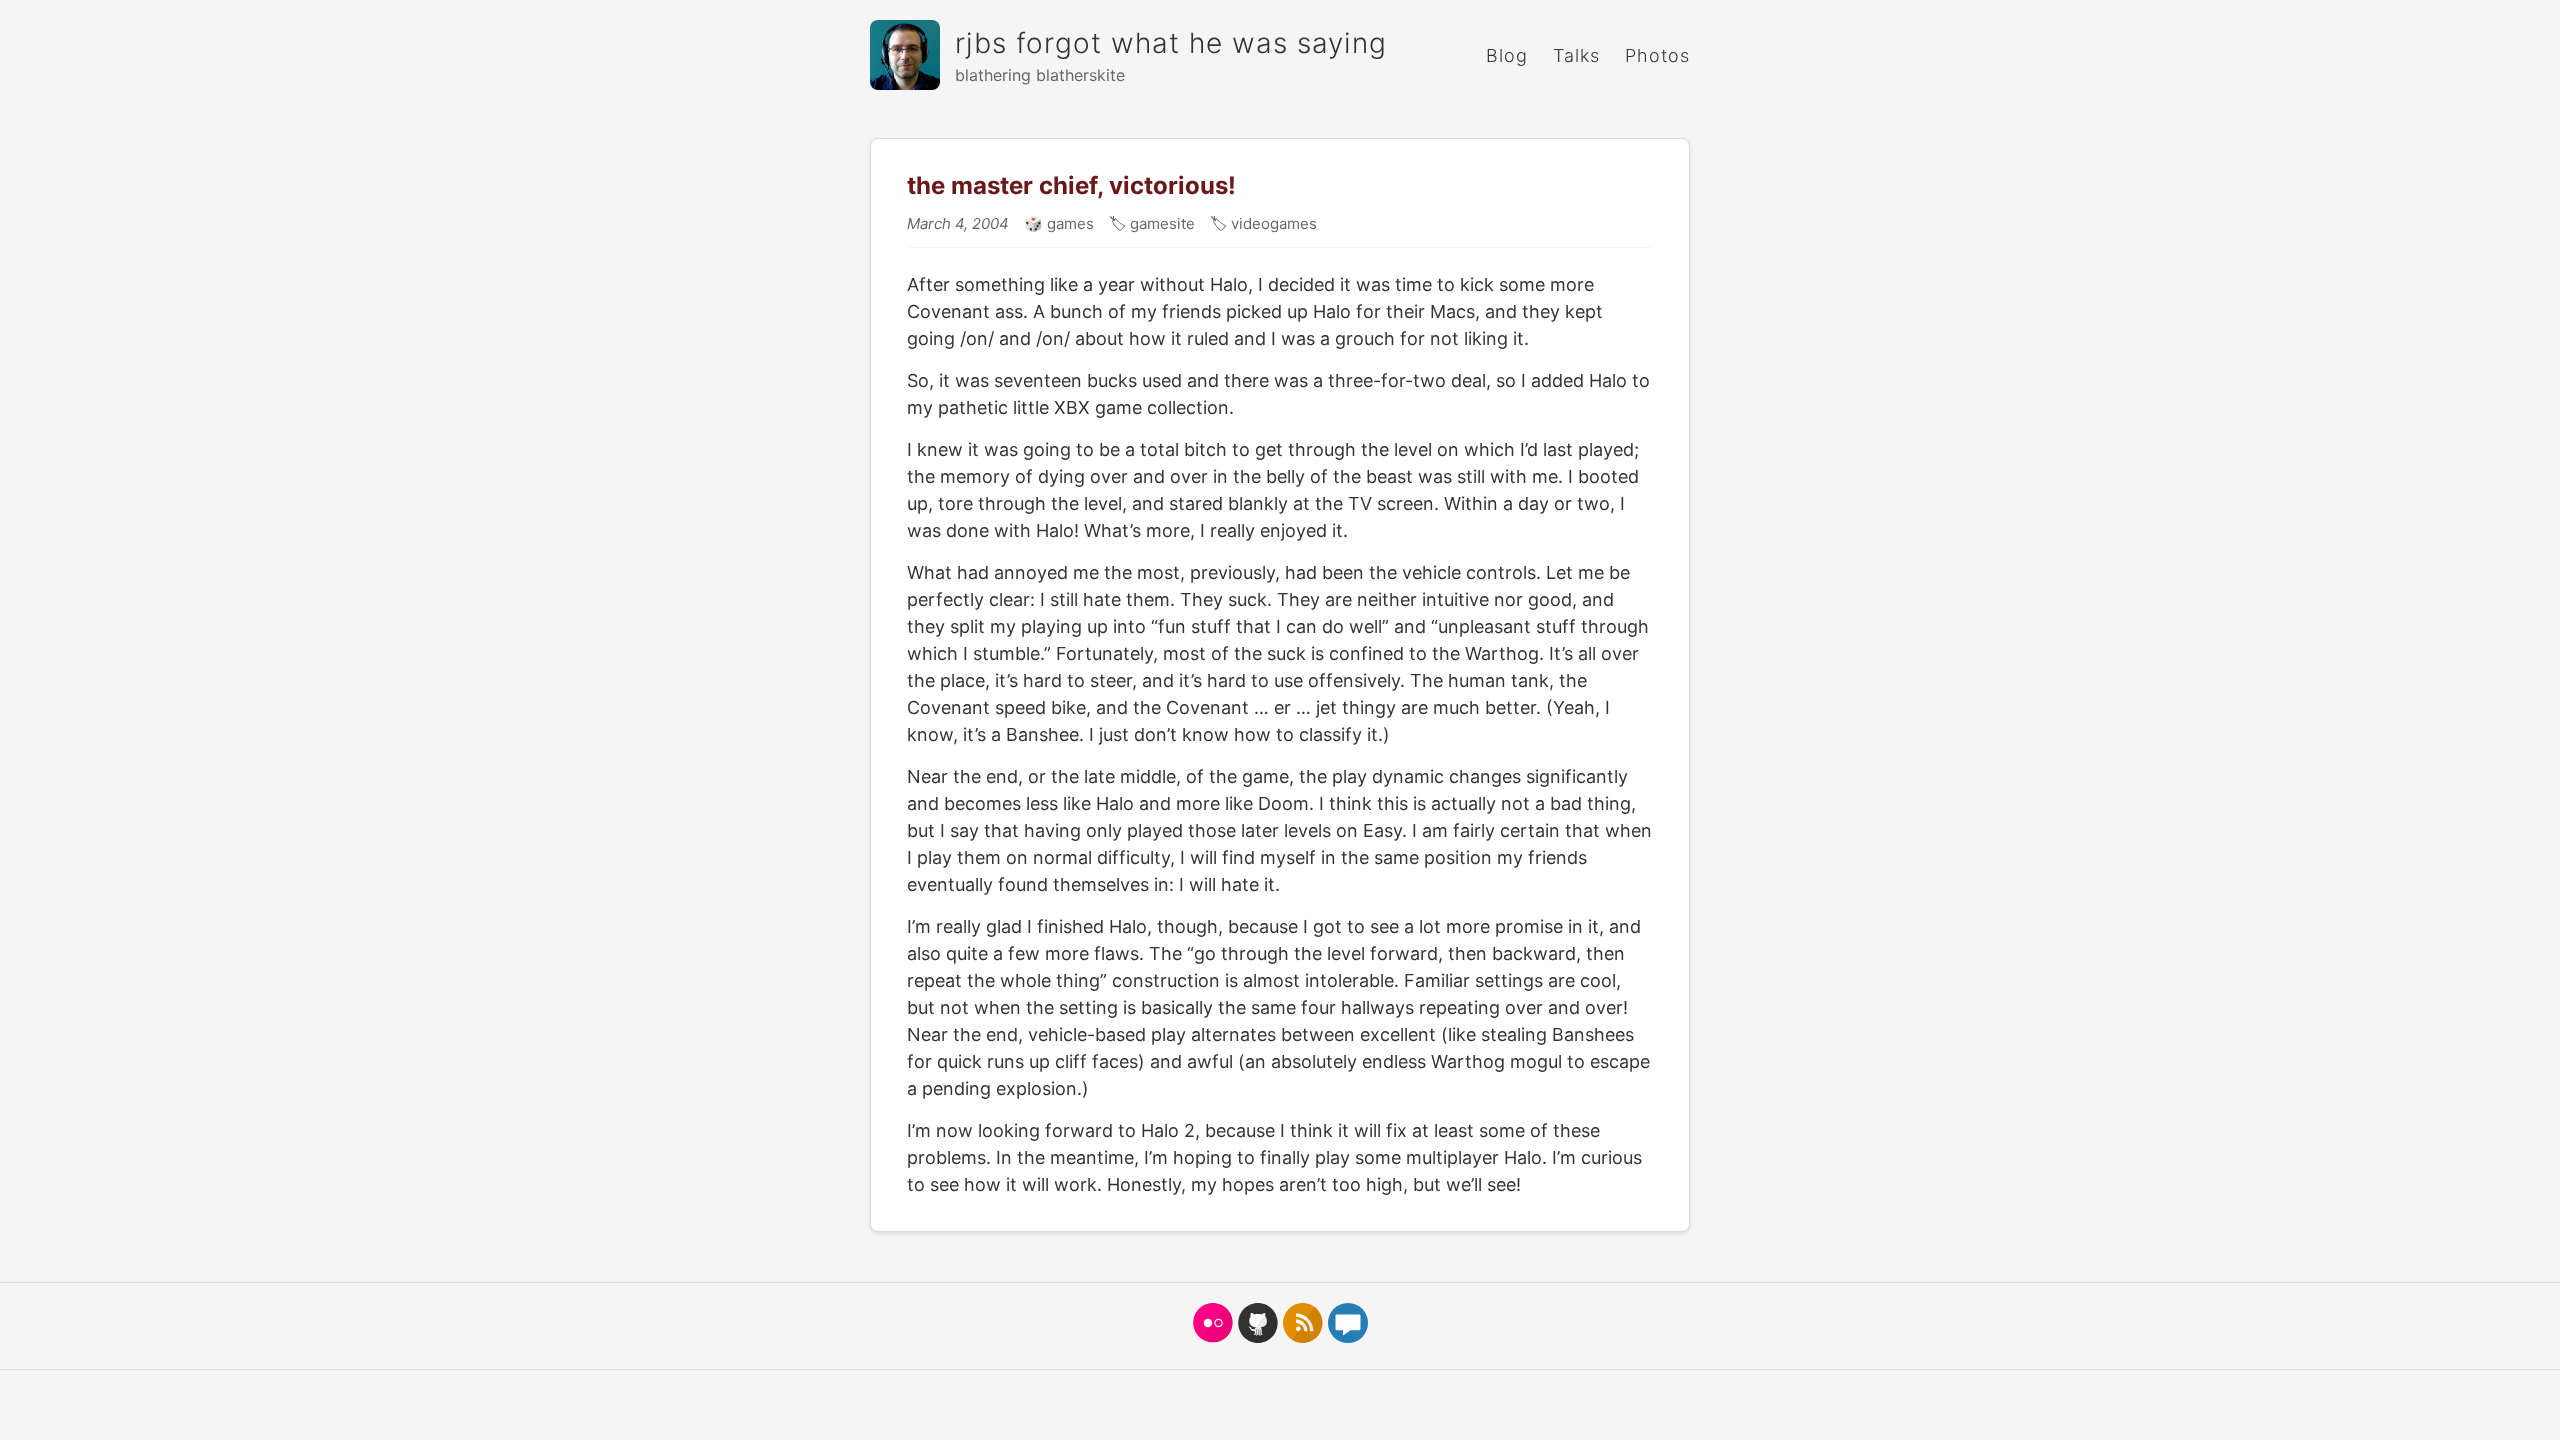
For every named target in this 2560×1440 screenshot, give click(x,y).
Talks (1576, 55)
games (1068, 223)
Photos (1657, 55)
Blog (1507, 55)
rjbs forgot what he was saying (1171, 43)
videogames (1272, 223)
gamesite (1160, 223)
